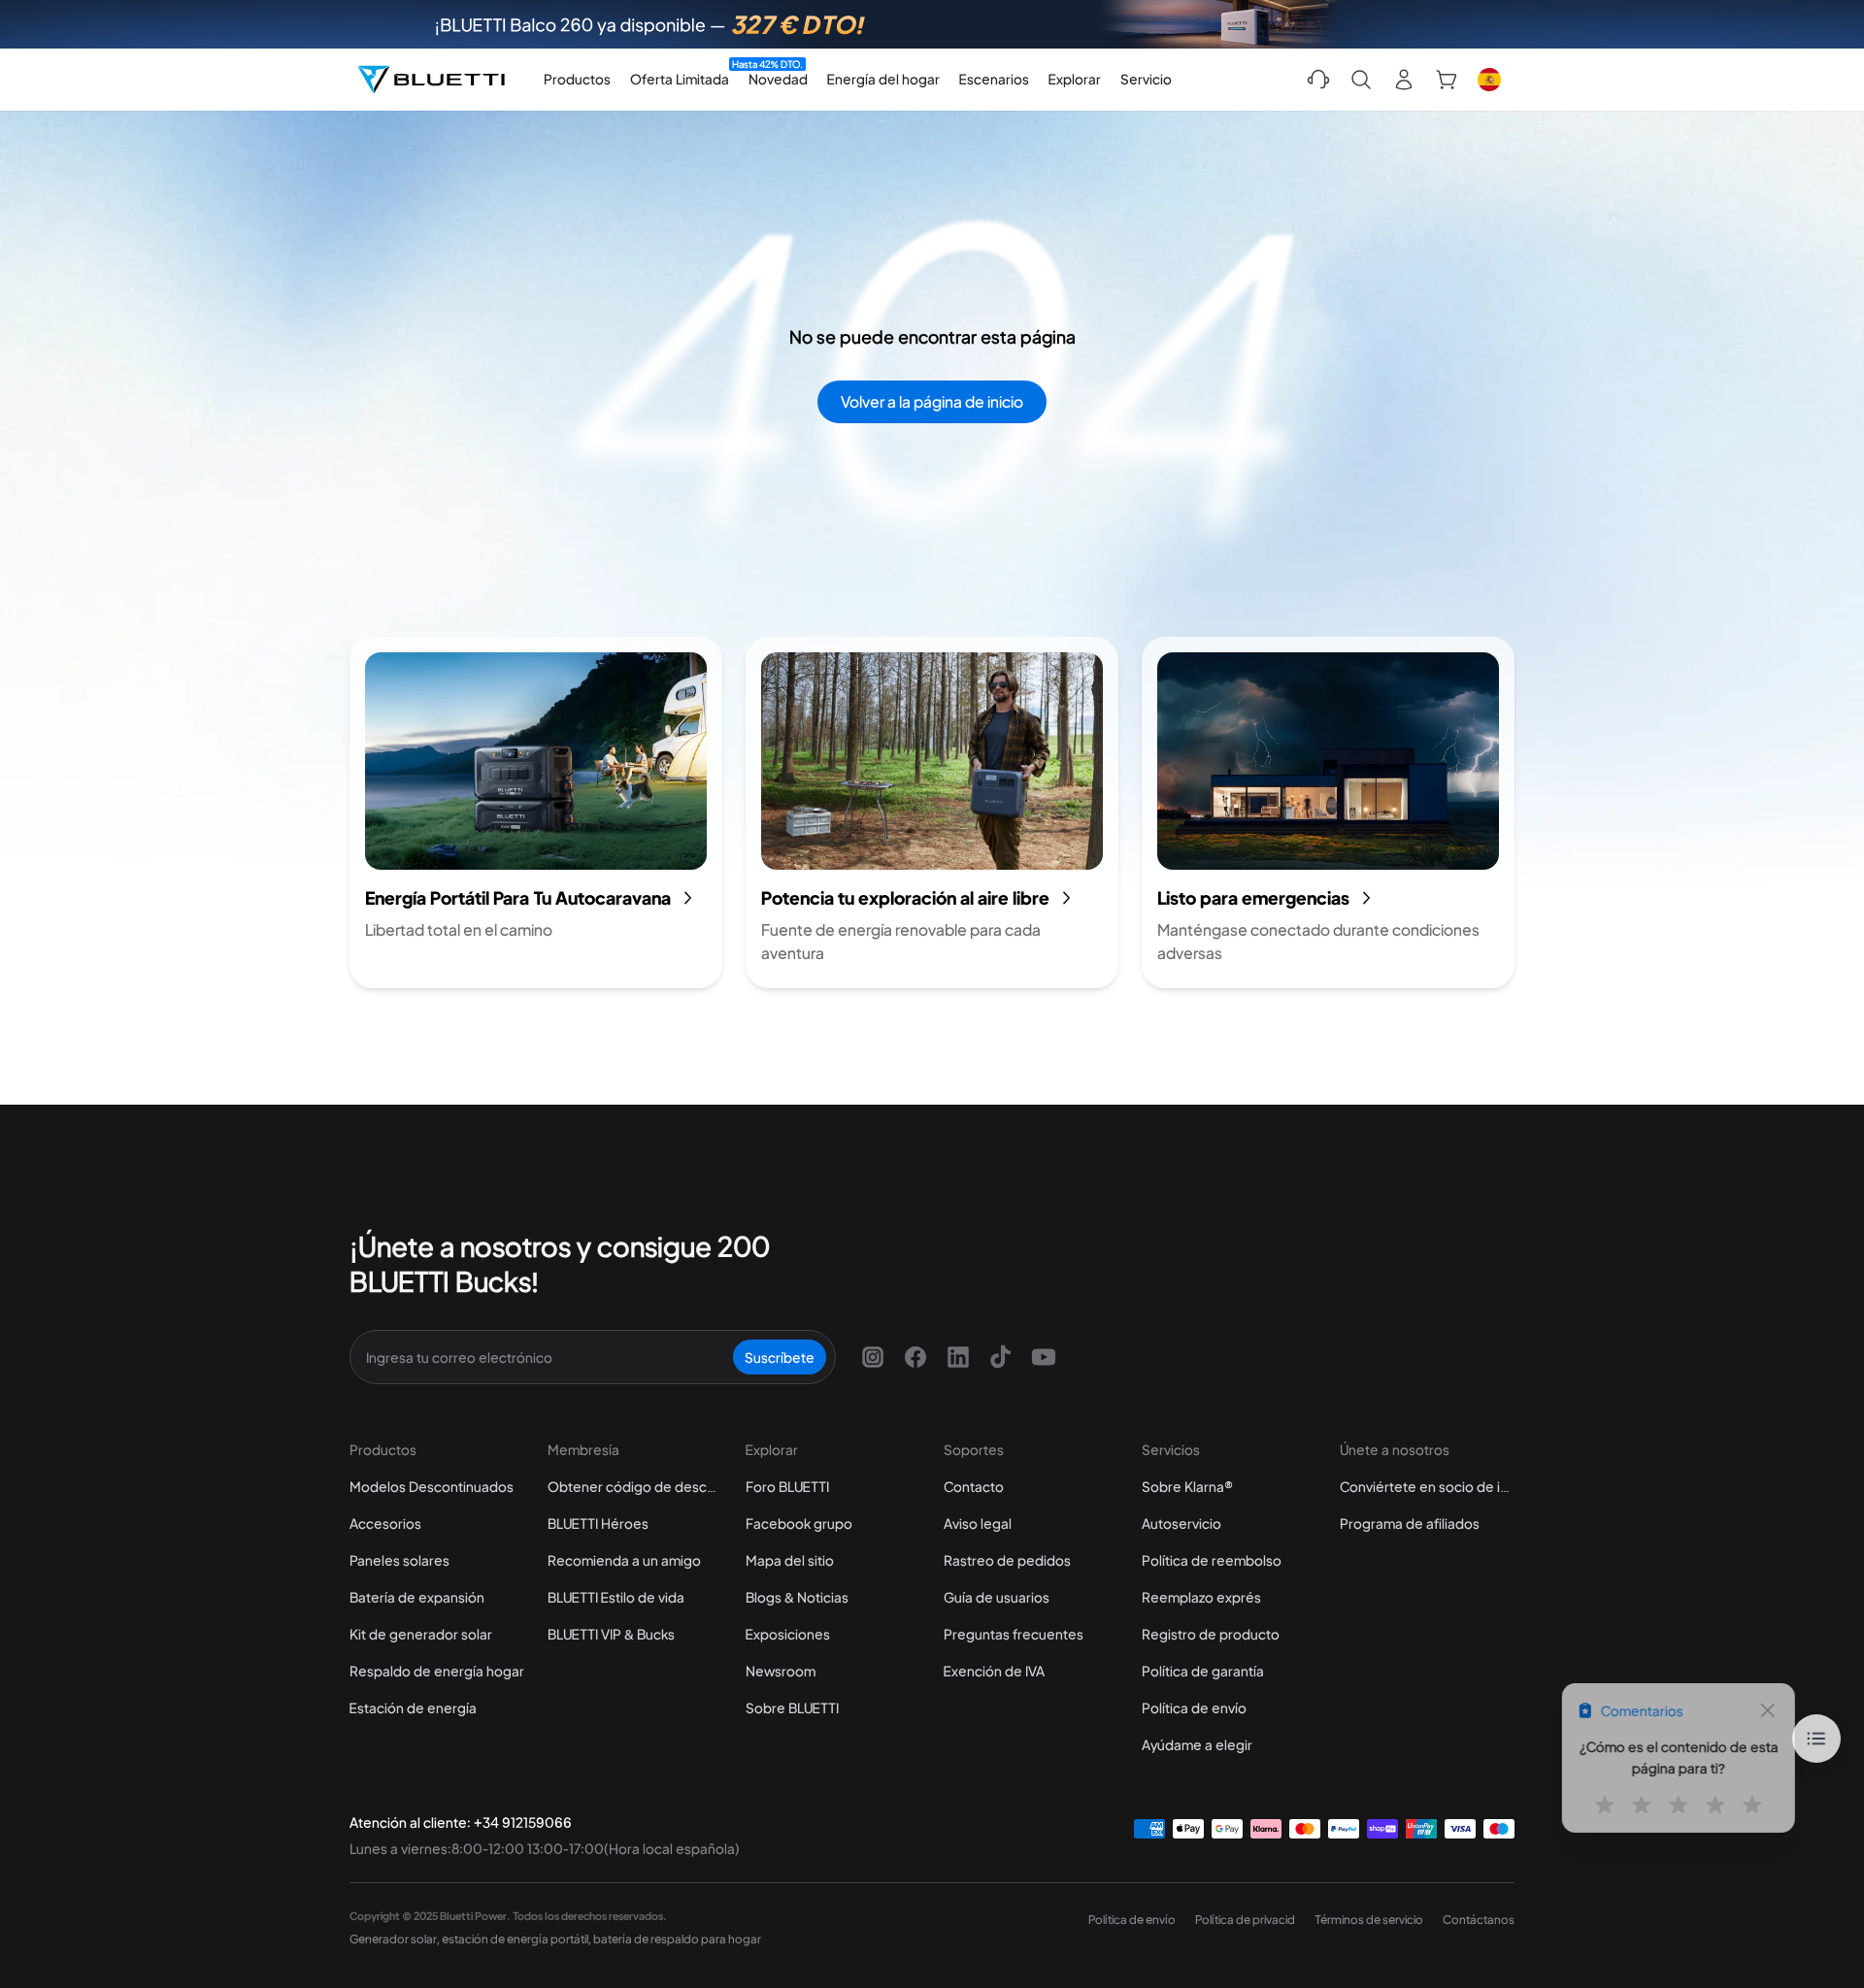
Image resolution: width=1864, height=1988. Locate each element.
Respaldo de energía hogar (437, 1671)
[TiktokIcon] (1001, 1357)
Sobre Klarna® (1187, 1486)
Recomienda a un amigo (624, 1560)
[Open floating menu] (1816, 1739)
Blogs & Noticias (797, 1597)
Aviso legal (978, 1523)
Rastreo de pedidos (1007, 1560)
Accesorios (385, 1523)
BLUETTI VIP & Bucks (611, 1634)
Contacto (974, 1486)
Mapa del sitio (790, 1560)
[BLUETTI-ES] (431, 80)
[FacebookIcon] (915, 1357)
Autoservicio (1182, 1523)
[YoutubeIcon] (1044, 1357)
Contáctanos (1479, 1920)
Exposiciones (788, 1634)
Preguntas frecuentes (1014, 1634)
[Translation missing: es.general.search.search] (1361, 80)
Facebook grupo (799, 1523)
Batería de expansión (417, 1597)
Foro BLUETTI (787, 1486)
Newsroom (781, 1671)
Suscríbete (780, 1357)
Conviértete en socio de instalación (1427, 1486)
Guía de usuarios (997, 1597)
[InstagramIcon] (873, 1357)
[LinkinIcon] (958, 1357)
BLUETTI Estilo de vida (616, 1597)
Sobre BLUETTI (792, 1707)
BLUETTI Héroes (598, 1523)
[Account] (1404, 80)
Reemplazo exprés (1201, 1597)
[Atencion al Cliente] (1318, 80)
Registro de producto (1211, 1634)
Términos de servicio (1369, 1920)
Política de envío (1194, 1707)
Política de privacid (1245, 1920)
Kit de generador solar (421, 1634)
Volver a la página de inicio (932, 401)
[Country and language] (1489, 80)
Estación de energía (413, 1707)
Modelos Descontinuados (432, 1486)
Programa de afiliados (1410, 1523)
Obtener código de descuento (635, 1486)
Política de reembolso (1212, 1560)
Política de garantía (1203, 1671)
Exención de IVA (994, 1671)
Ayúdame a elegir (1197, 1744)
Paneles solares (399, 1560)
